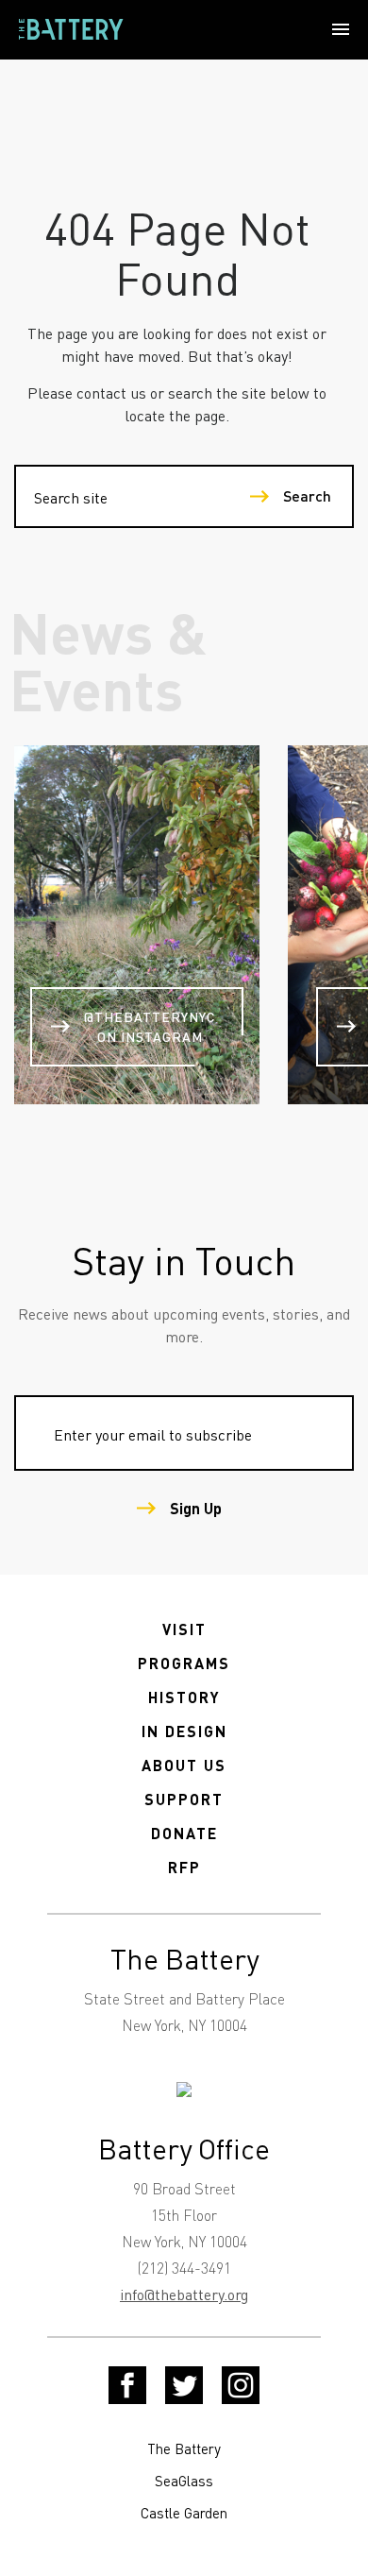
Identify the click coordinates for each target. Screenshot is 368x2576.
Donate (184, 1833)
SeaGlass (184, 2481)
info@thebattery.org (184, 2294)
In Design (184, 1731)
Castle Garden (184, 2513)
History (184, 1697)
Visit (184, 1629)
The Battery (184, 2448)
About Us (184, 1765)
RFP (184, 1867)
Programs (184, 1663)
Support (184, 1799)
